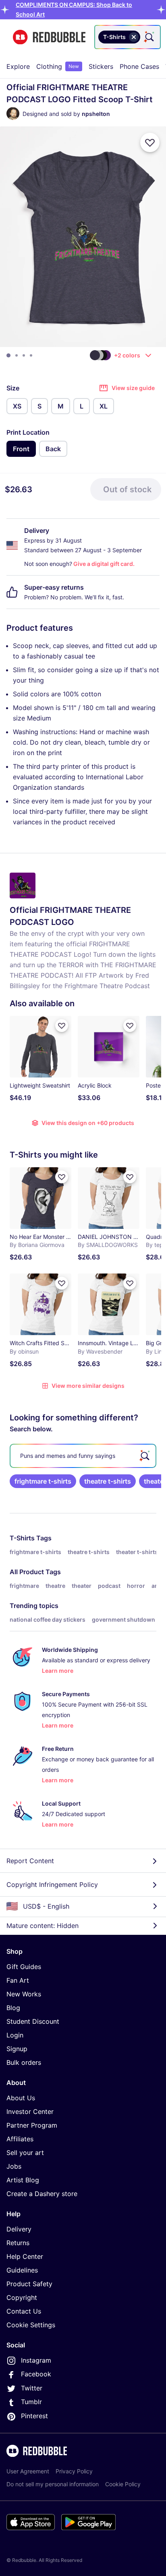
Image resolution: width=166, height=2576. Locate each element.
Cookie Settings (31, 2325)
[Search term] (149, 37)
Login (15, 2035)
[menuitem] (18, 66)
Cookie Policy (123, 2484)
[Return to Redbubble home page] (49, 37)
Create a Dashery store (42, 2194)
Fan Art (18, 1980)
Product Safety (29, 2284)
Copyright (22, 2297)
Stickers (101, 66)
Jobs (14, 2166)
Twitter (32, 2388)
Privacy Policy (74, 2471)
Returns (18, 2243)
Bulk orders (24, 2062)
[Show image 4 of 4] (31, 355)
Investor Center (30, 2112)
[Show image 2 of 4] (17, 355)
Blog (13, 2008)
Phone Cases (139, 66)
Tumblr (31, 2402)
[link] (43, 1481)
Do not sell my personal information (53, 2484)
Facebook (36, 2374)
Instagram (36, 2360)
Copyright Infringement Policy (52, 1885)
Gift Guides (24, 1967)
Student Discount (33, 2021)
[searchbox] (83, 1456)
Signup (17, 2049)
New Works (24, 1994)
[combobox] (128, 37)
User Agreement (28, 2471)
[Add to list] (150, 142)
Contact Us (24, 2311)
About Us (21, 2098)
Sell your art (25, 2153)
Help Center (25, 2256)
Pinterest (34, 2416)
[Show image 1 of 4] (8, 355)
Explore (18, 66)
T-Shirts (22, 1538)
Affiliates (20, 2139)
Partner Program (32, 2125)
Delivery (19, 2229)
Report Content (30, 1861)
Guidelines (22, 2270)
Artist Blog (23, 2180)
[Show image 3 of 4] (24, 355)
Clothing (58, 66)
